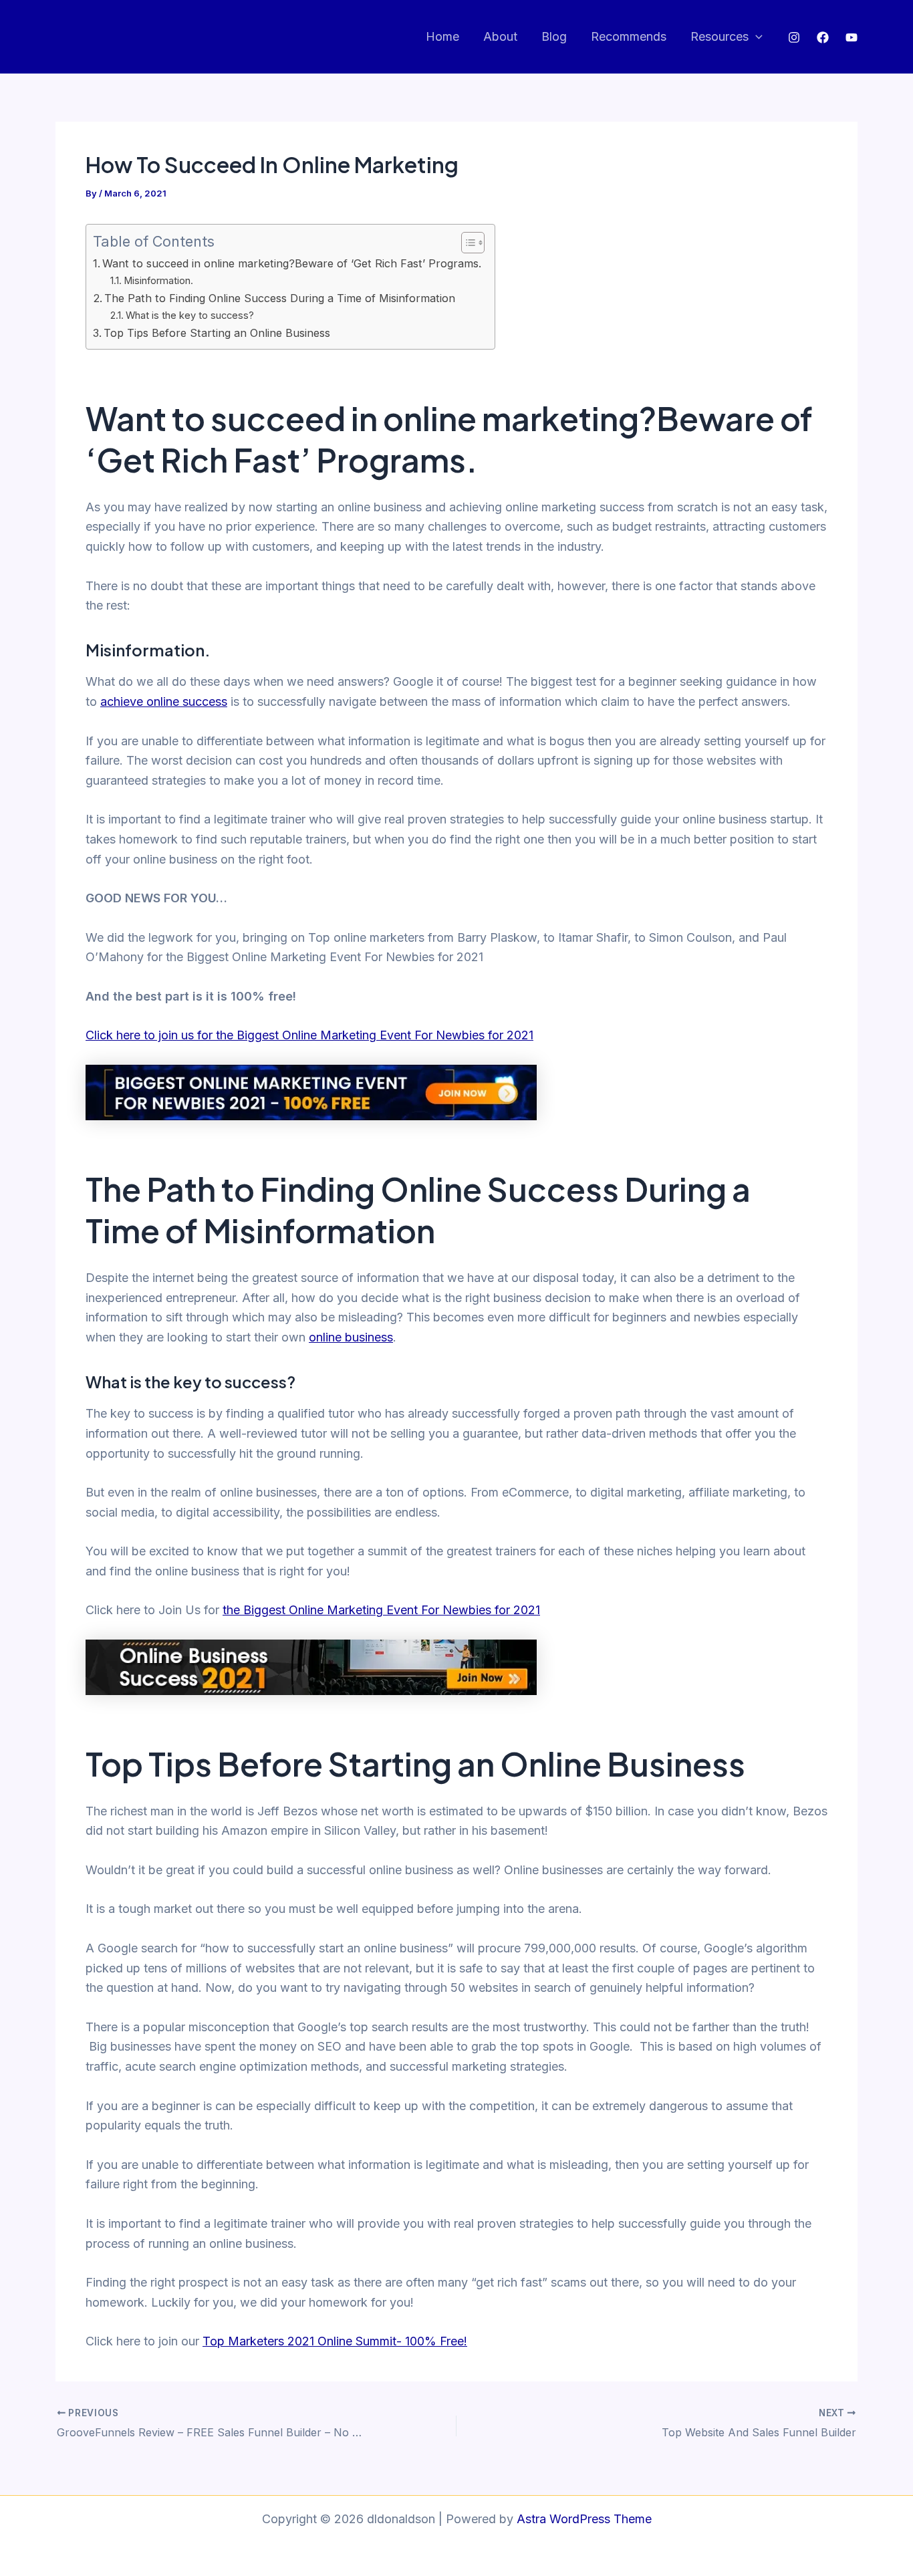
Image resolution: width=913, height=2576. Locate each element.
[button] (756, 37)
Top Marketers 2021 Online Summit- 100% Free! (335, 2341)
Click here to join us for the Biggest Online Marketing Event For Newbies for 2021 (309, 1035)
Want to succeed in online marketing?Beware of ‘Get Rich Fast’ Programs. (292, 263)
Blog (554, 36)
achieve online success (164, 701)
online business (351, 1337)
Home (442, 36)
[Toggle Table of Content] (466, 243)
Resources (720, 36)
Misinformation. (158, 281)
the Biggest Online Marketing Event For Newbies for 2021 (381, 1610)
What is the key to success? (190, 315)
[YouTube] (852, 37)
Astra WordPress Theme (584, 2519)
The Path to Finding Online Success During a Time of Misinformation (280, 298)
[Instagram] (794, 37)
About (500, 36)
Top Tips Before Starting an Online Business (217, 333)
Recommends (629, 36)
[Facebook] (823, 37)
